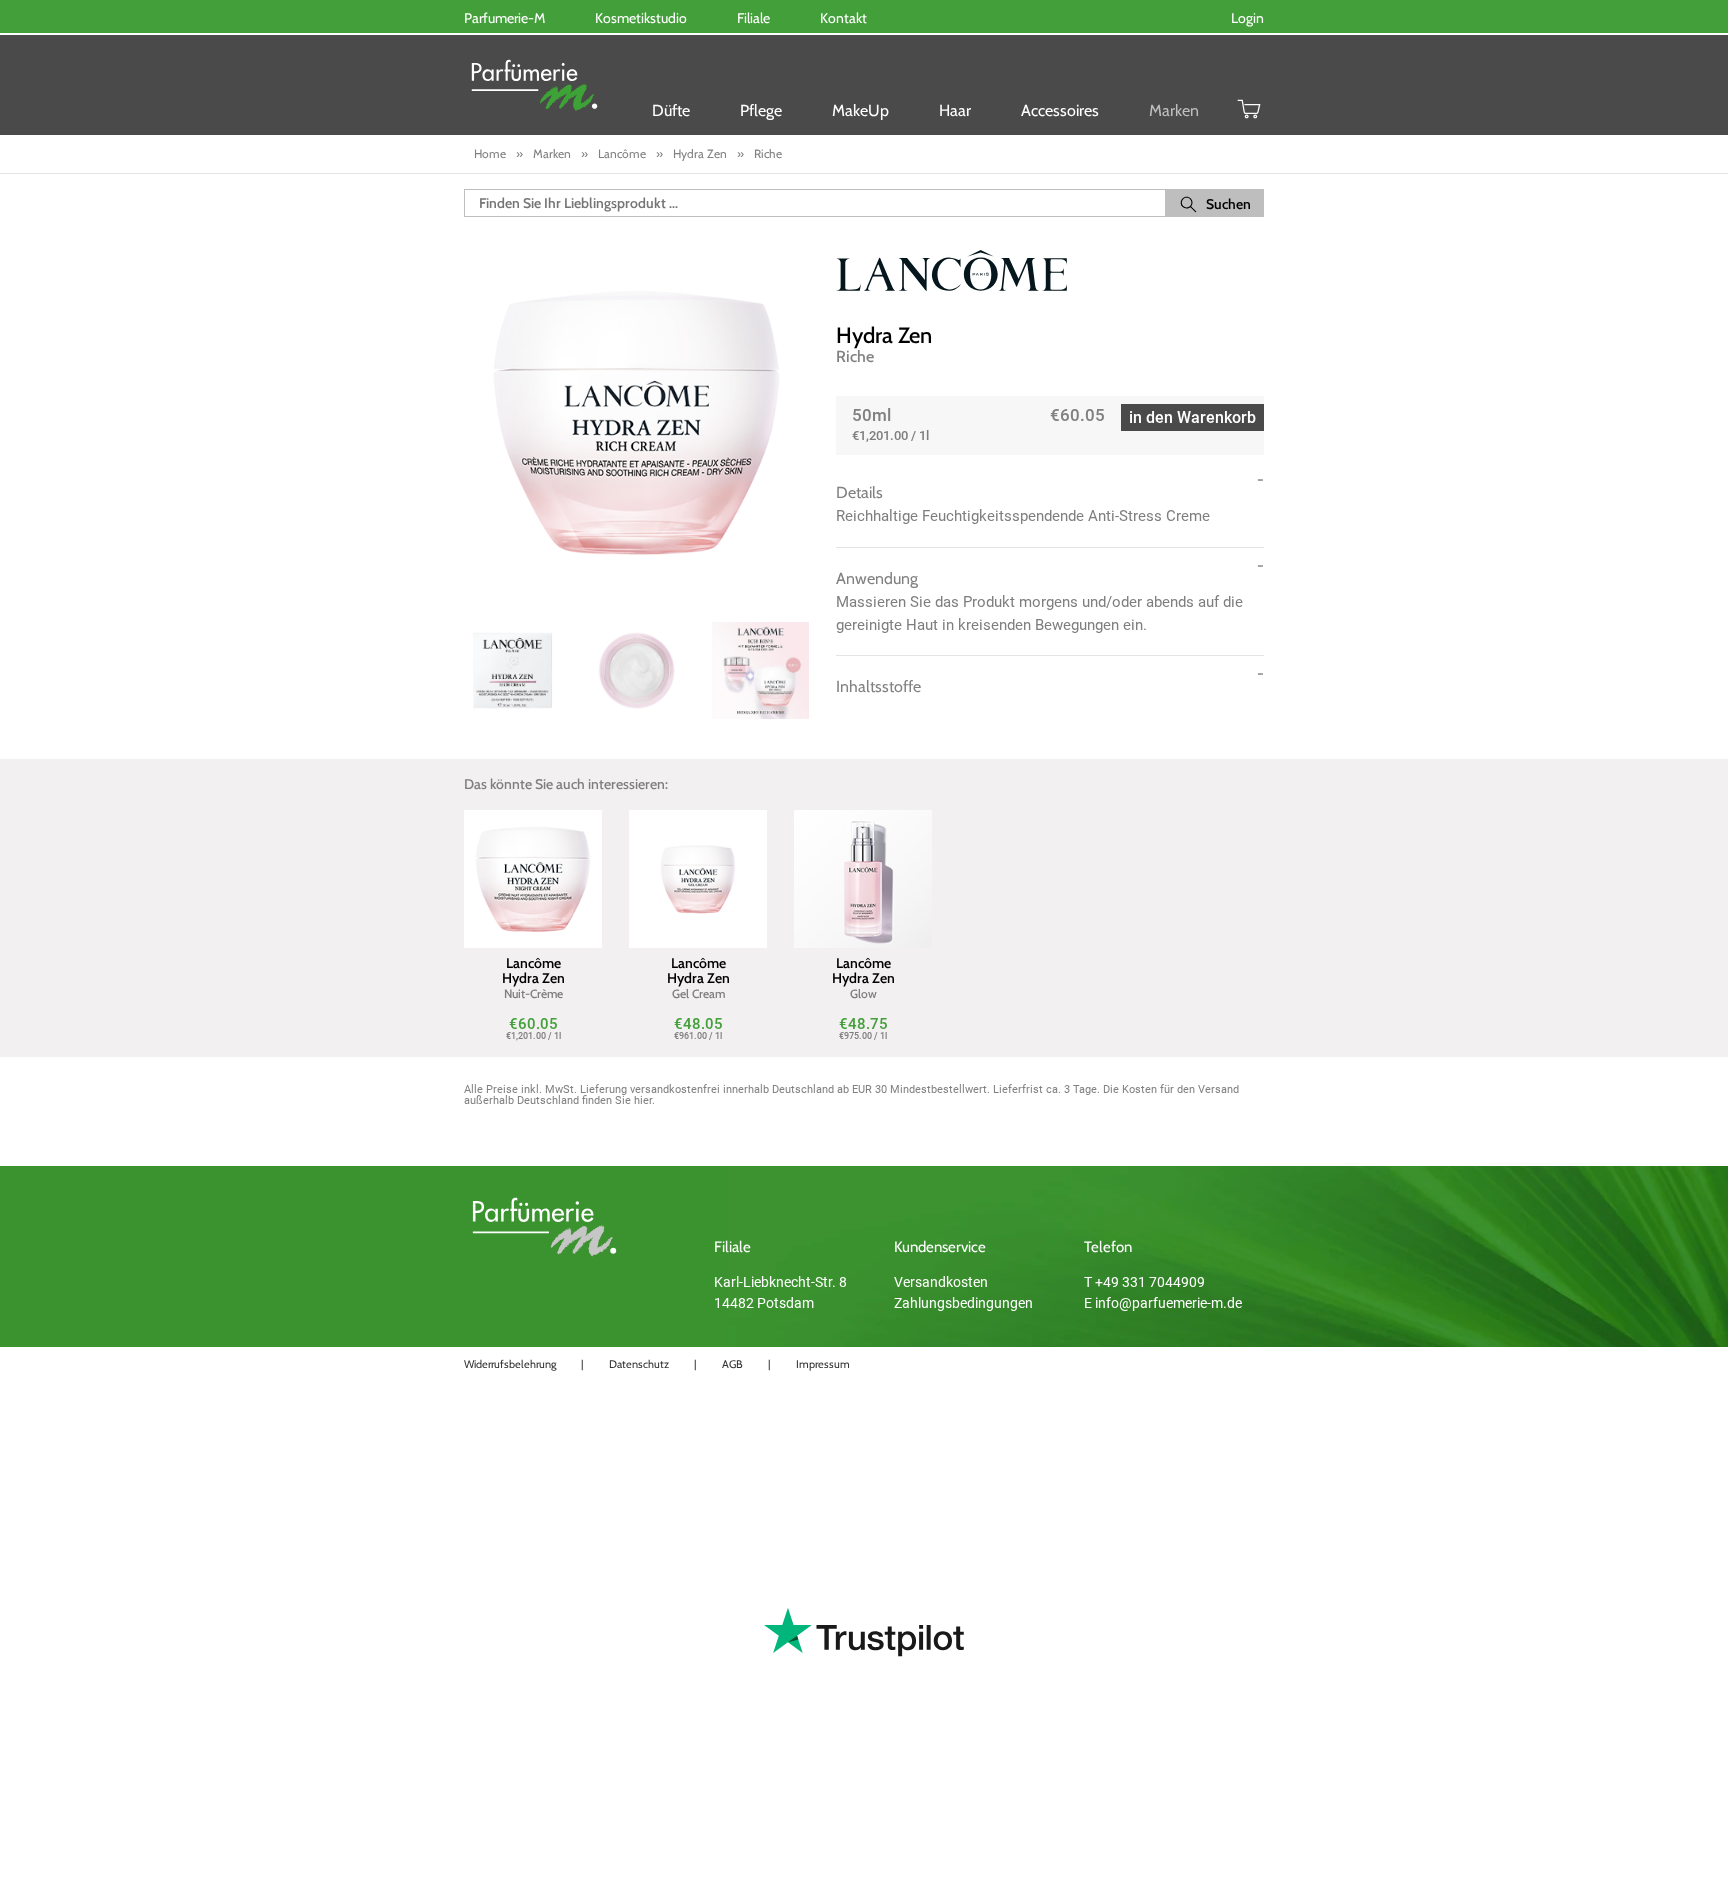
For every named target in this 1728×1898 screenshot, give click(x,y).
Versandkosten (941, 1282)
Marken (1174, 110)
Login (1247, 18)
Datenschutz (639, 1364)
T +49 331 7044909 (1144, 1282)
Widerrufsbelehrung (510, 1364)
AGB (732, 1364)
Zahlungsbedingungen (963, 1303)
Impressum (823, 1364)
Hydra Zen (884, 335)
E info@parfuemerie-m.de (1163, 1303)
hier (643, 1100)
